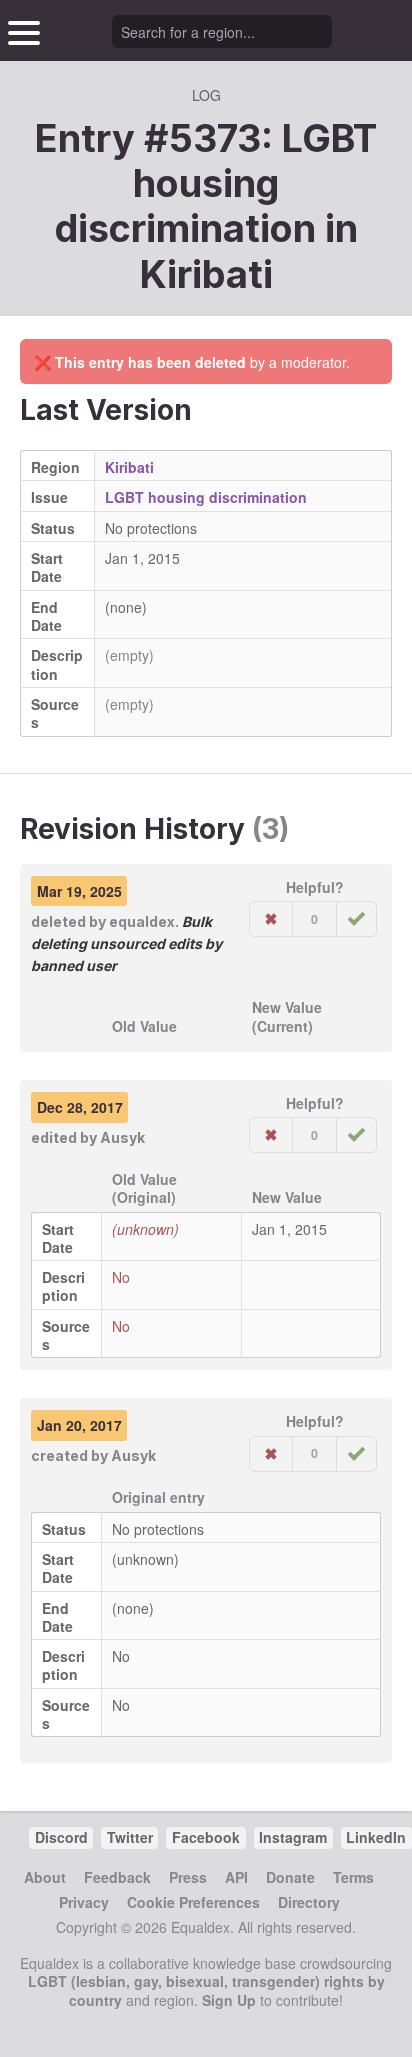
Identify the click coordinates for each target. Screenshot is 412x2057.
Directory (309, 1902)
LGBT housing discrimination (206, 497)
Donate (290, 1877)
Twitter (130, 1837)
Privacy (84, 1902)
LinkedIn (376, 1837)
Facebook (206, 1837)
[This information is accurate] (356, 919)
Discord (61, 1837)
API (236, 1877)
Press (188, 1877)
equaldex (142, 921)
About (45, 1877)
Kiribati (206, 274)
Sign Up (229, 2000)
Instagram (293, 1837)
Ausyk (122, 1137)
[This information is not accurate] (271, 919)
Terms (353, 1877)
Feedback (117, 1877)
